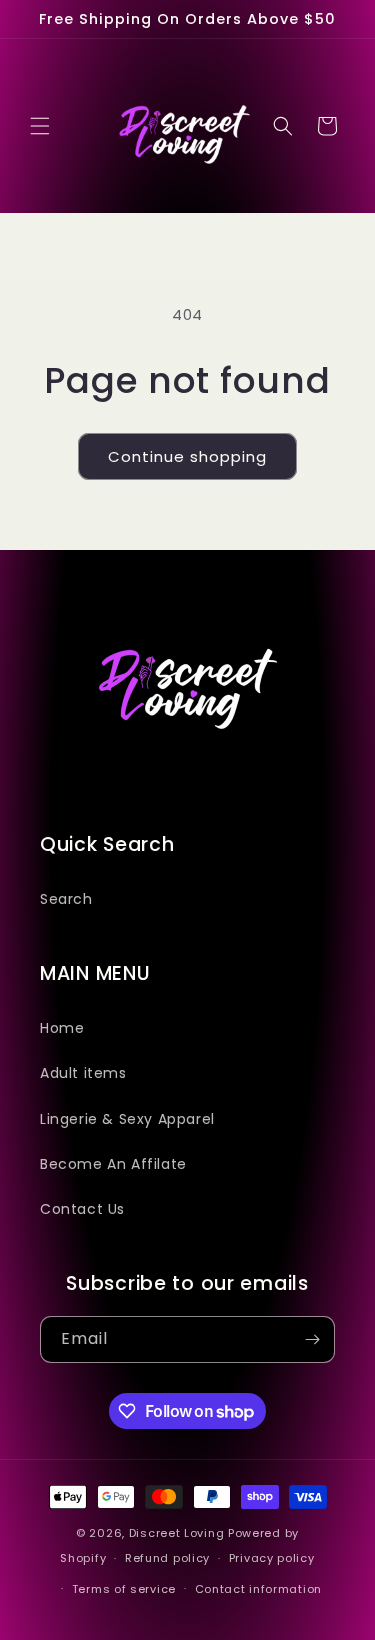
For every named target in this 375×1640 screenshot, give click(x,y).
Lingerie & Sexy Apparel (127, 1119)
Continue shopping (187, 456)
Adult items (83, 1073)
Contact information (258, 1589)
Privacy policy (272, 1558)
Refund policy (167, 1558)
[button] (40, 126)
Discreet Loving (177, 1533)
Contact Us (82, 1209)
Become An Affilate (113, 1164)
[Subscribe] (312, 1339)
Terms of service (124, 1589)
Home (62, 1028)
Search (66, 899)
